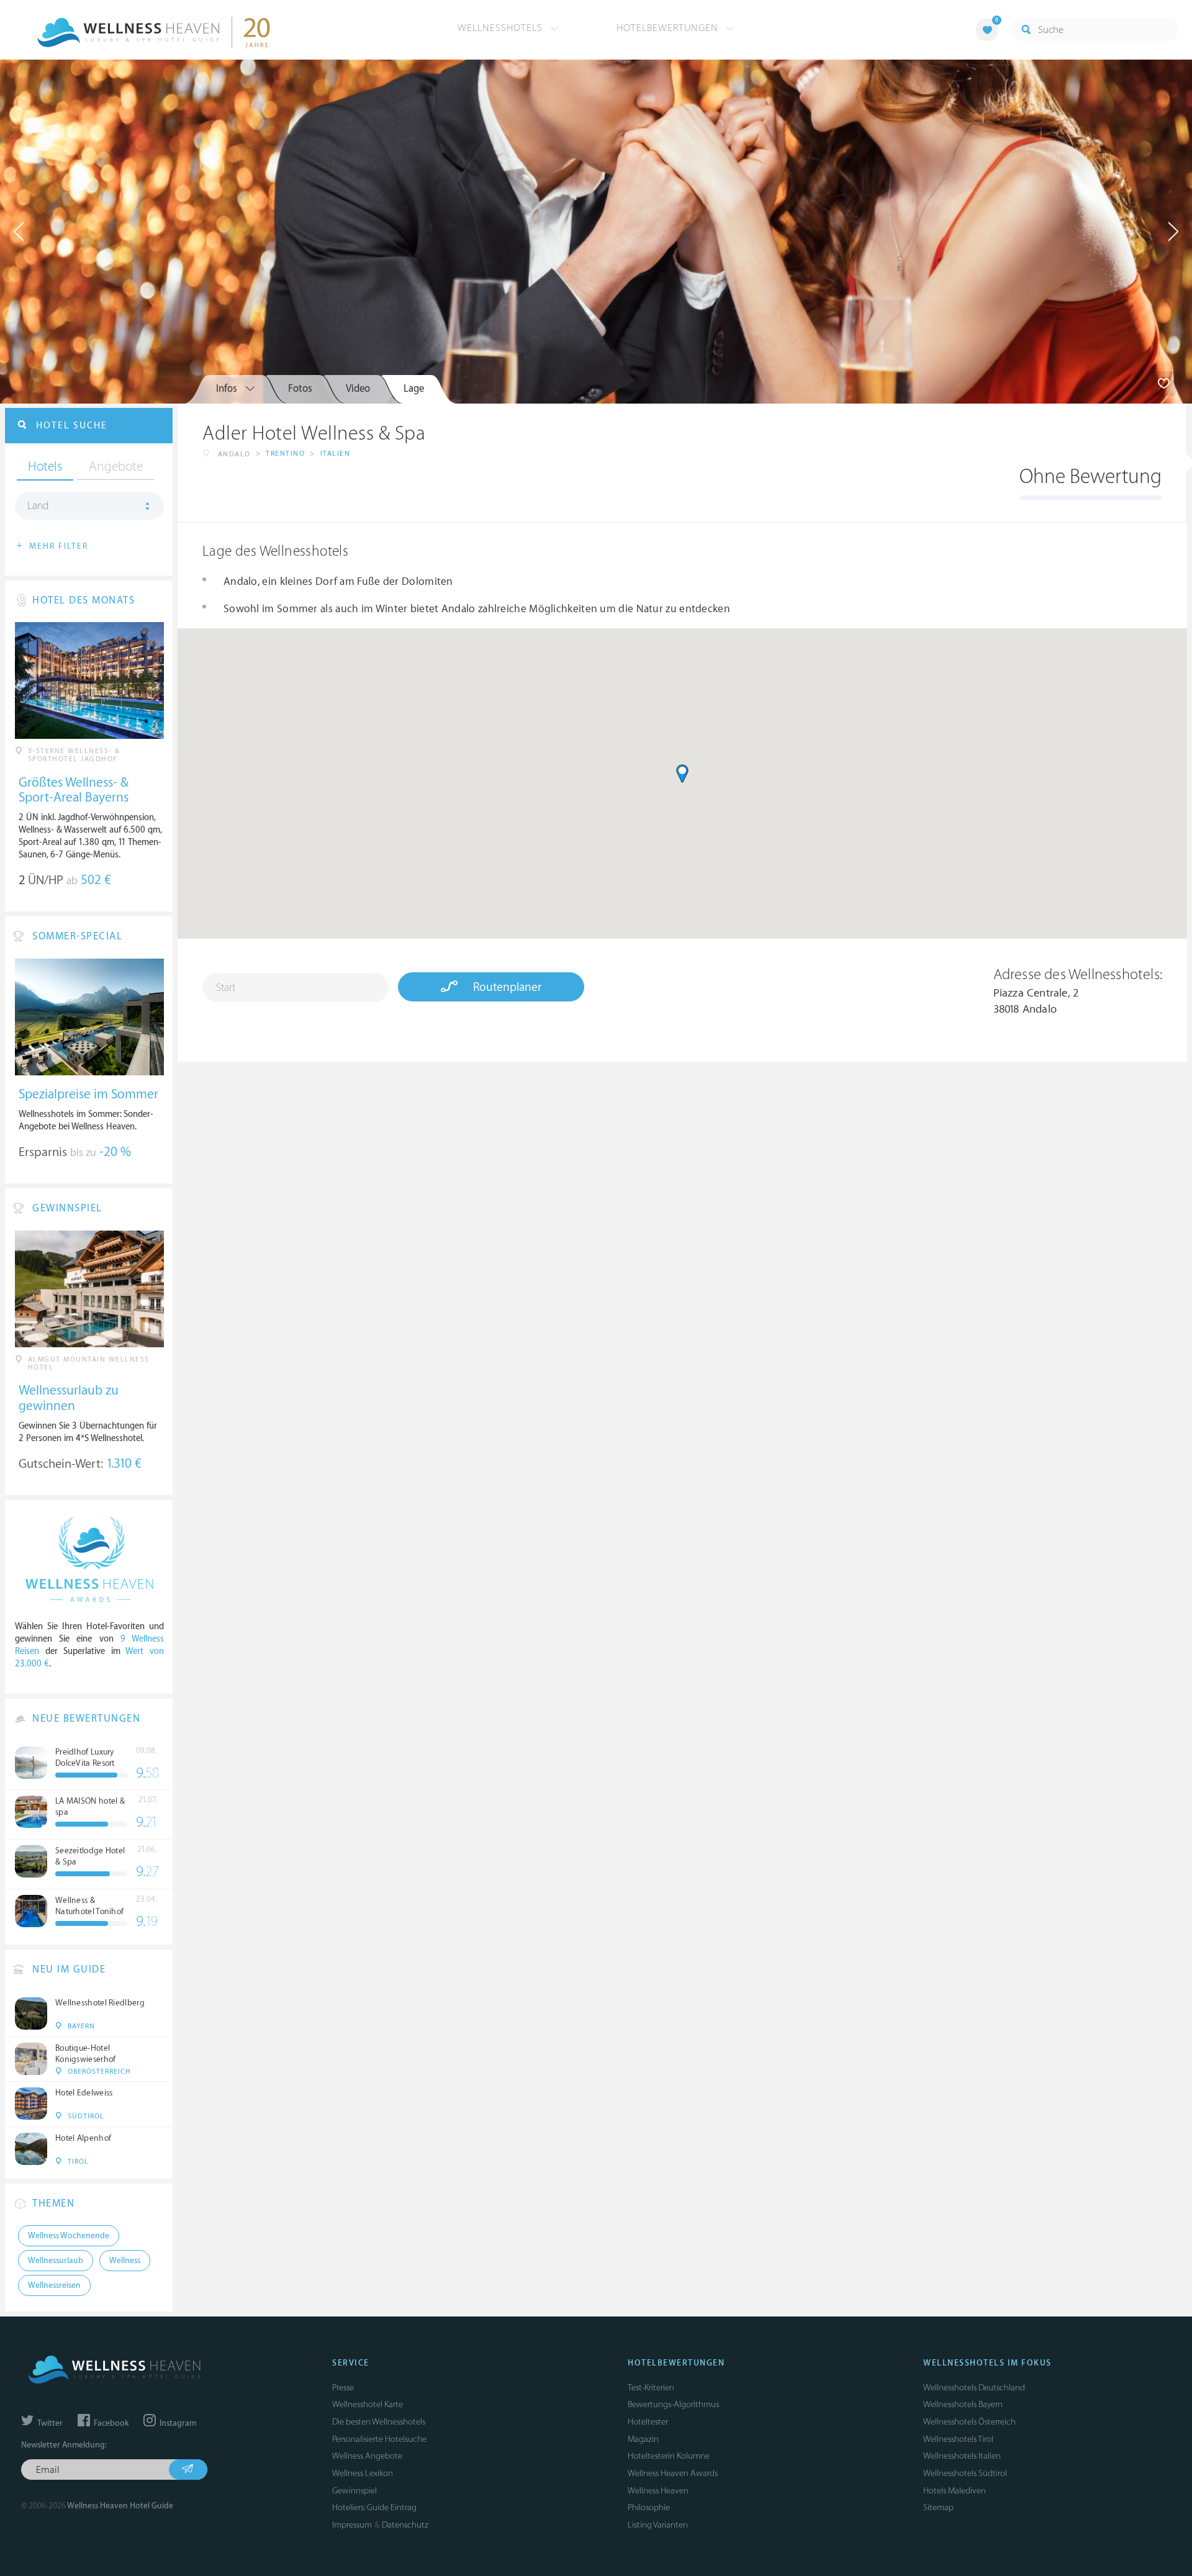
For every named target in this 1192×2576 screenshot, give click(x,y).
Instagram (177, 2423)
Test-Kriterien (651, 2388)
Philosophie (649, 2507)
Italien (336, 454)
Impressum (352, 2525)
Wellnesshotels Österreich (969, 2422)
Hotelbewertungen (669, 28)
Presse (343, 2388)
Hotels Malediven (955, 2491)
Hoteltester (648, 2422)
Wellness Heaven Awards (673, 2473)
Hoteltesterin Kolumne (669, 2456)
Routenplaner (506, 987)
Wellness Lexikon (363, 2473)
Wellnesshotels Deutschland (974, 2388)
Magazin (643, 2439)
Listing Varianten (658, 2525)
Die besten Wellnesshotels (379, 2422)
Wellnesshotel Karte (368, 2404)
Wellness (125, 2261)
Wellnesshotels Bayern (963, 2404)
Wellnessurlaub (56, 2261)
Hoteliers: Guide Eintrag (374, 2507)
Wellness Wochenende (69, 2236)
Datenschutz (405, 2525)
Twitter (49, 2423)
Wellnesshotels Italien (962, 2456)
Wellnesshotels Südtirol (965, 2473)
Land (38, 506)
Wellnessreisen (54, 2285)
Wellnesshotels (502, 28)
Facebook (110, 2423)
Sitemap (938, 2507)
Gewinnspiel (354, 2491)
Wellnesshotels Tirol (958, 2439)
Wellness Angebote (367, 2456)
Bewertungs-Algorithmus (673, 2404)
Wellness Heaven (658, 2491)
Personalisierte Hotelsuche (379, 2439)
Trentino (285, 454)
